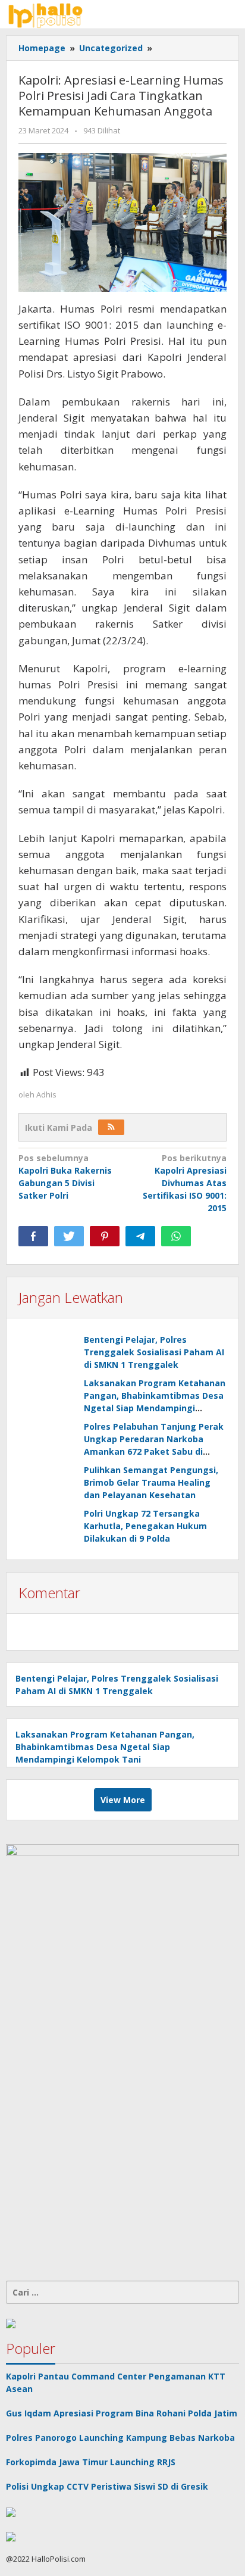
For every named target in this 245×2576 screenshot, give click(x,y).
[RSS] (111, 1127)
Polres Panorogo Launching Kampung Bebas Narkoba (120, 2438)
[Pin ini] (105, 1236)
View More (123, 1800)
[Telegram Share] (140, 1236)
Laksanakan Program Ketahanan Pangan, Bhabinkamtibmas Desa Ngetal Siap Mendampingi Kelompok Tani (105, 1747)
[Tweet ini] (69, 1236)
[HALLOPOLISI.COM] (48, 14)
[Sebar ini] (33, 1236)
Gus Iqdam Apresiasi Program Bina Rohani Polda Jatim (122, 2413)
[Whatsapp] (176, 1236)
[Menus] (231, 14)
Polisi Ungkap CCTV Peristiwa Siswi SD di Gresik (107, 2486)
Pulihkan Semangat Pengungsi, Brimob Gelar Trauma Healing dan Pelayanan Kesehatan (151, 1482)
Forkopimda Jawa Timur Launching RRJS (92, 2462)
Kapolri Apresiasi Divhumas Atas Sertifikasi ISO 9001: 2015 (185, 1183)
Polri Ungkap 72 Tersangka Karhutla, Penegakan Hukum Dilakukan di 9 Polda (145, 1526)
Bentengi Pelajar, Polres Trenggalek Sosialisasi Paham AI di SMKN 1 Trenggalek (154, 1352)
